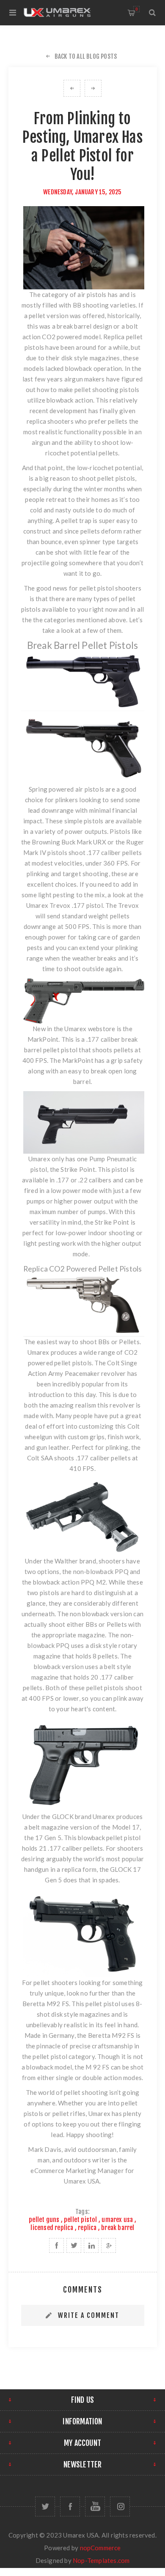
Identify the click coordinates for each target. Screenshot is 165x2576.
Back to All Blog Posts (86, 56)
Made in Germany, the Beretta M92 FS (80, 2035)
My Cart (136, 9)
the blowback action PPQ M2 (64, 1582)
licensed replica (52, 2228)
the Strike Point (73, 1169)
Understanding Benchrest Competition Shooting (72, 88)
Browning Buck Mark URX (69, 842)
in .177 (59, 1180)
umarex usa (117, 2220)
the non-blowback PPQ (95, 1571)
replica (87, 2228)
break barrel (118, 2228)
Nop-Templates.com (101, 2560)
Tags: (82, 2212)
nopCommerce (100, 2548)
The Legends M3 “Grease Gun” (93, 88)
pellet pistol (81, 2220)
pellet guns (44, 2220)
